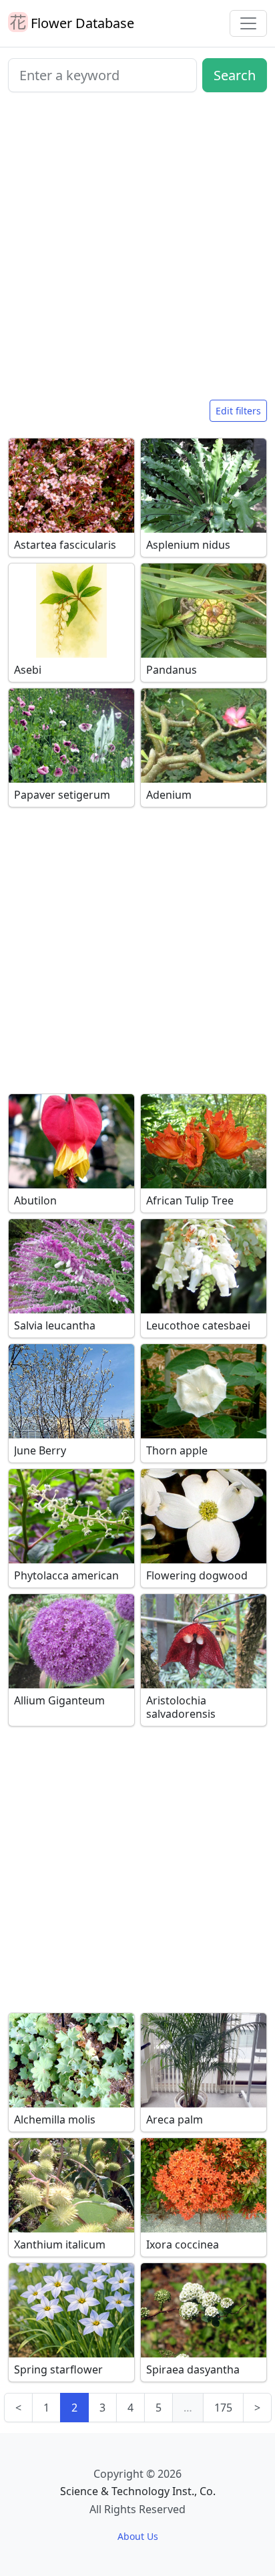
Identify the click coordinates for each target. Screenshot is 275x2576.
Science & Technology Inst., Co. (138, 2491)
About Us (138, 2536)
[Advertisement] (137, 251)
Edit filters (238, 411)
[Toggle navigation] (248, 23)
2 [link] (74, 2408)
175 (223, 2408)
